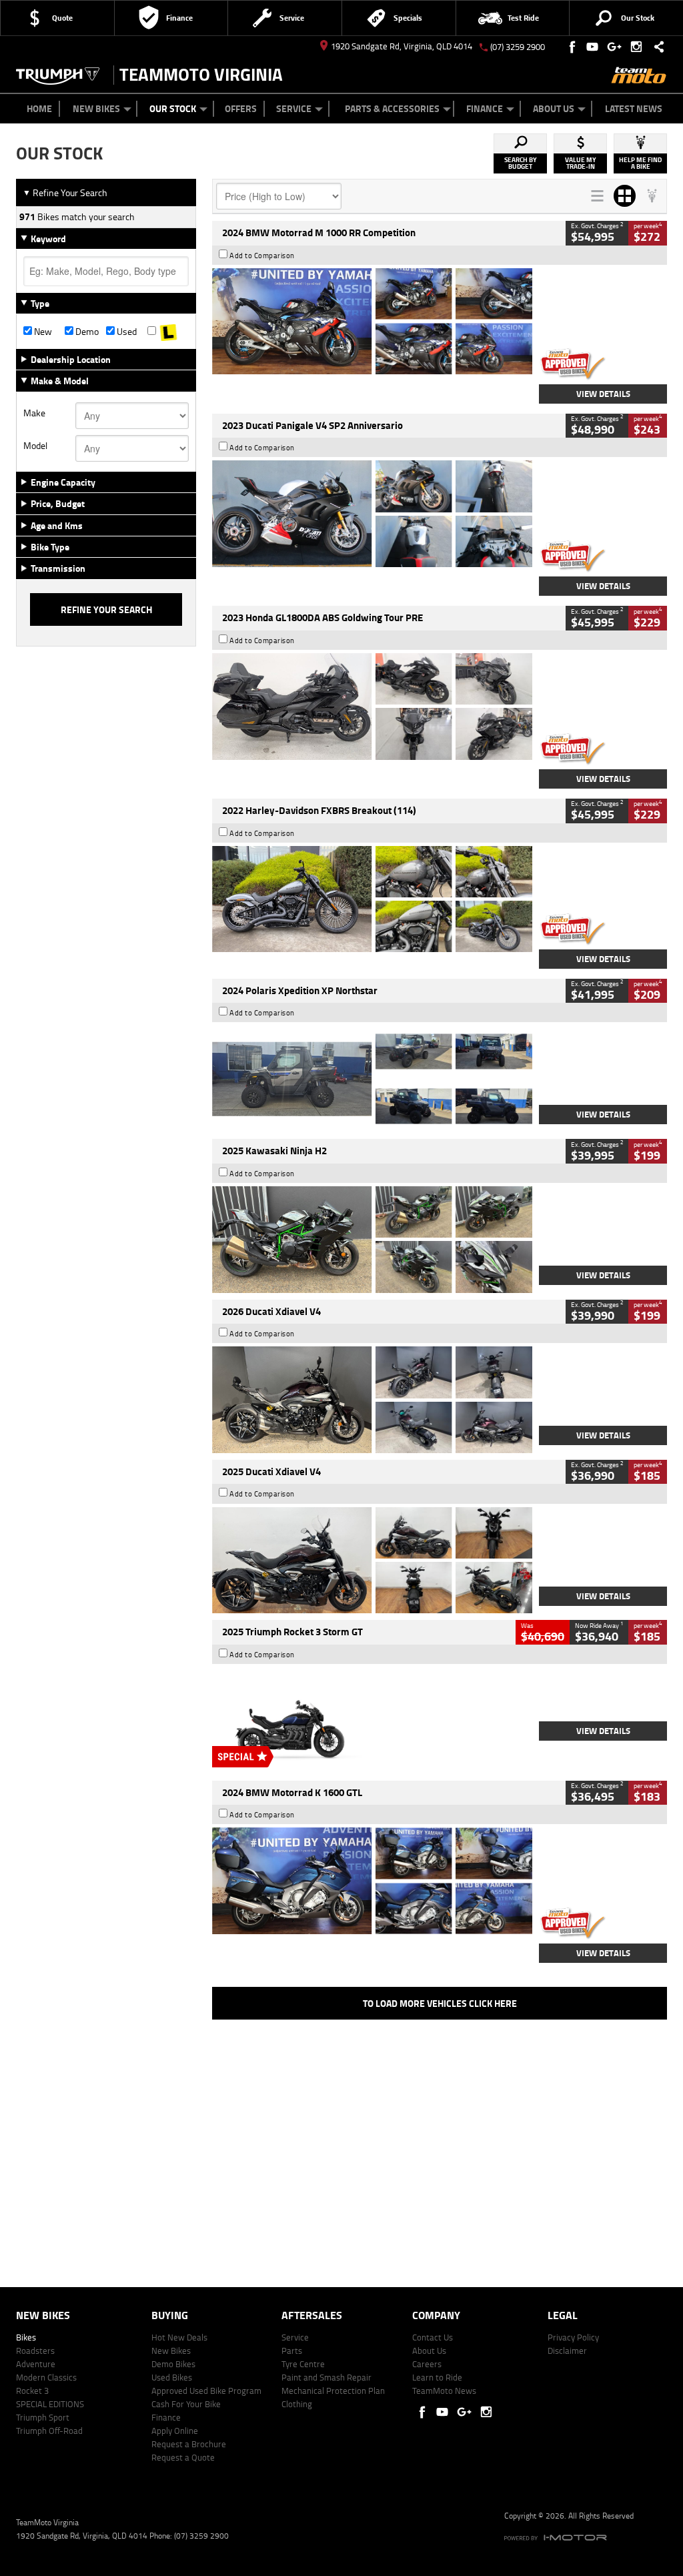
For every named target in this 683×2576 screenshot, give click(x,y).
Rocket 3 (32, 2391)
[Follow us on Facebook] (573, 47)
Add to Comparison (262, 256)
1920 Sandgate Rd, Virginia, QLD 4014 (402, 46)
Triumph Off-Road (49, 2431)
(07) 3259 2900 (518, 47)
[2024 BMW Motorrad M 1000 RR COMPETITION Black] (372, 322)
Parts (292, 2350)
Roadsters (35, 2350)
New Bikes (96, 108)
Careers (427, 2364)
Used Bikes (172, 2377)
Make (34, 413)
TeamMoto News (444, 2391)
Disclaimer (567, 2350)
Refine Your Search (65, 192)
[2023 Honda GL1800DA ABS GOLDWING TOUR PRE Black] (372, 707)
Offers (241, 108)
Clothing (297, 2404)
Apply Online (175, 2431)
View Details (603, 394)
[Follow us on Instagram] (639, 47)
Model (35, 446)
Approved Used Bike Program (206, 2391)
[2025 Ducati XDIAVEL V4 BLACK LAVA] (372, 1561)
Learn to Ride (437, 2377)
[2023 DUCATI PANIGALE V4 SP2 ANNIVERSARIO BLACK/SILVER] (372, 514)
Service (294, 108)
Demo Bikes (173, 2364)
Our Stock (173, 108)
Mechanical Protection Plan (333, 2391)
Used (126, 332)
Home (39, 108)
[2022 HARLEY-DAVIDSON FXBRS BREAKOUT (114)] (372, 899)
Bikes (26, 2337)
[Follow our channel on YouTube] (595, 47)
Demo (86, 332)
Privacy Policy (573, 2337)
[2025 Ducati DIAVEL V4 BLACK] (372, 1400)
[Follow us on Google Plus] (617, 47)
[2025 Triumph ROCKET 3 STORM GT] (372, 1721)
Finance (485, 108)
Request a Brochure (189, 2444)
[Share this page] (656, 47)
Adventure (36, 2364)
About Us (554, 108)
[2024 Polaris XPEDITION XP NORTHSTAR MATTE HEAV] (372, 1079)
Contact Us (433, 2337)
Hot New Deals (179, 2337)
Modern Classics (46, 2377)
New (42, 332)
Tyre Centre (303, 2364)
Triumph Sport (43, 2417)
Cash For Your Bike (186, 2404)
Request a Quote (183, 2457)
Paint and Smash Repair (326, 2377)
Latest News (634, 108)
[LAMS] (168, 332)
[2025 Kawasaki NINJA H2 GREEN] (372, 1240)
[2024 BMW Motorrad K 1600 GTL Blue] (372, 1881)
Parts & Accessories (392, 108)
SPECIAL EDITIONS (50, 2404)
